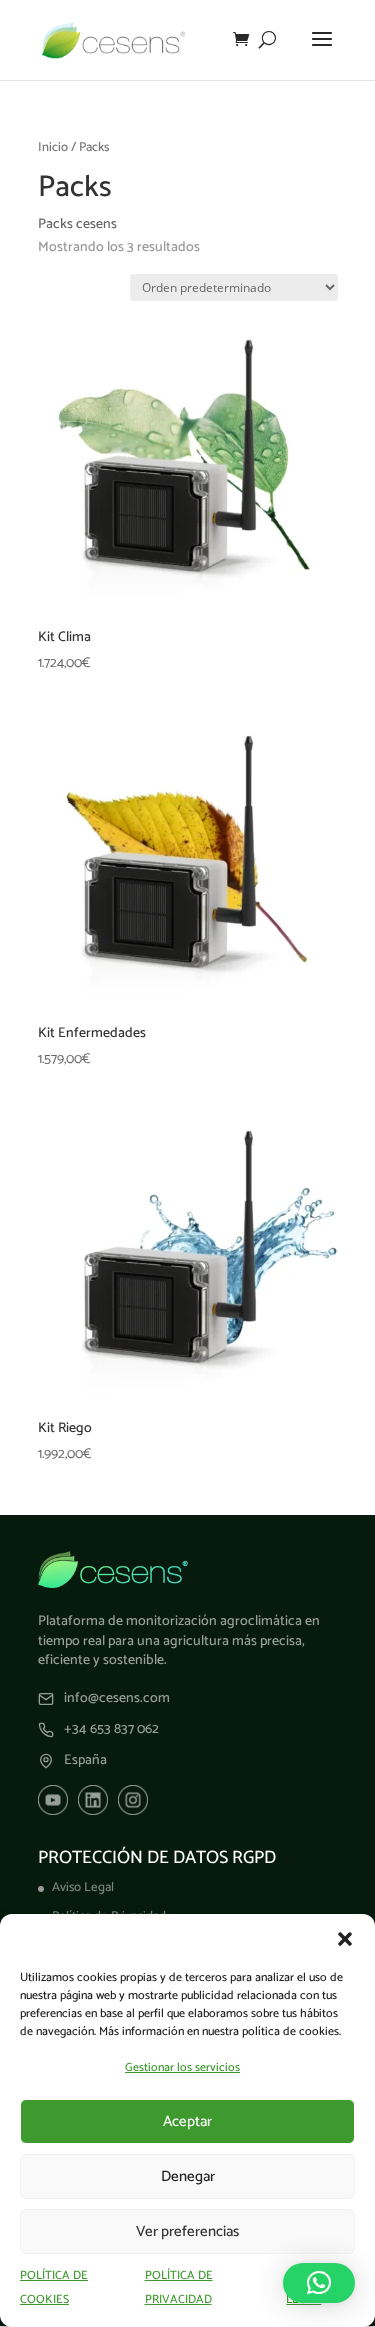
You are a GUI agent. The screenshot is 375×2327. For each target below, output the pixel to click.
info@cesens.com (117, 1699)
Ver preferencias (187, 2231)
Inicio (53, 147)
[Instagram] (133, 1800)
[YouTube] (53, 1800)
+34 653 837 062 (111, 1730)
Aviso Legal (83, 1887)
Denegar (188, 2176)
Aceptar (187, 2121)
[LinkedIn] (93, 1800)
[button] (345, 1939)
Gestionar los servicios (182, 2067)
